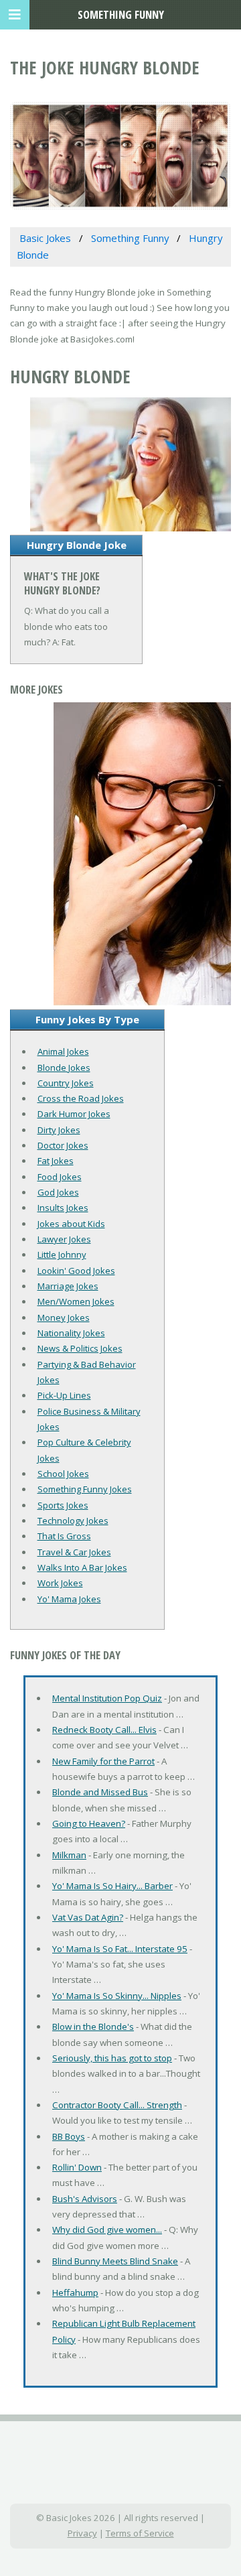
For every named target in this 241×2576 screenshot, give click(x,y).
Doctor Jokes (63, 1145)
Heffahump (75, 2293)
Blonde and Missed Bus (100, 1792)
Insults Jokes (63, 1208)
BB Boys (69, 2136)
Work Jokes (60, 1583)
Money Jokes (64, 1317)
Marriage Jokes (68, 1286)
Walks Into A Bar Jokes (82, 1567)
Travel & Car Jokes (74, 1552)
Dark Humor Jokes (74, 1114)
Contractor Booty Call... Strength (117, 2105)
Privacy (82, 2533)
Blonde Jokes (64, 1068)
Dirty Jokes (59, 1130)
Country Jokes (66, 1083)
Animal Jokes (63, 1051)
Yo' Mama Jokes (69, 1599)
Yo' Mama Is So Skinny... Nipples (117, 1996)
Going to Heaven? (89, 1823)
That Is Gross (64, 1536)
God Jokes (58, 1192)
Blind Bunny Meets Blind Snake (115, 2261)
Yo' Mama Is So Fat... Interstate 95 (120, 1949)
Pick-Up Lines (64, 1395)
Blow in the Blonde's (93, 2026)
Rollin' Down (77, 2167)
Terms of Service (140, 2533)
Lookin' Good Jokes (76, 1271)
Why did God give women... (107, 2230)
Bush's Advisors (85, 2199)
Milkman (69, 1855)
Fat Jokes (56, 1161)
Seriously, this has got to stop (112, 2058)
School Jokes (63, 1474)
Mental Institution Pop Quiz (107, 1698)
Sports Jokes (63, 1505)
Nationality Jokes (71, 1333)
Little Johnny (62, 1254)
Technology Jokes (73, 1521)
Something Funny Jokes (85, 1489)
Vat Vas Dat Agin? (88, 1917)
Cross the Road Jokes (81, 1098)
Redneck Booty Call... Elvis (104, 1730)
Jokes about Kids (71, 1224)
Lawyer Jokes (64, 1239)
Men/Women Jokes (76, 1301)
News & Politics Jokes (80, 1348)
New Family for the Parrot (103, 1761)
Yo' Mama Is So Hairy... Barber (112, 1886)
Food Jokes (60, 1177)
